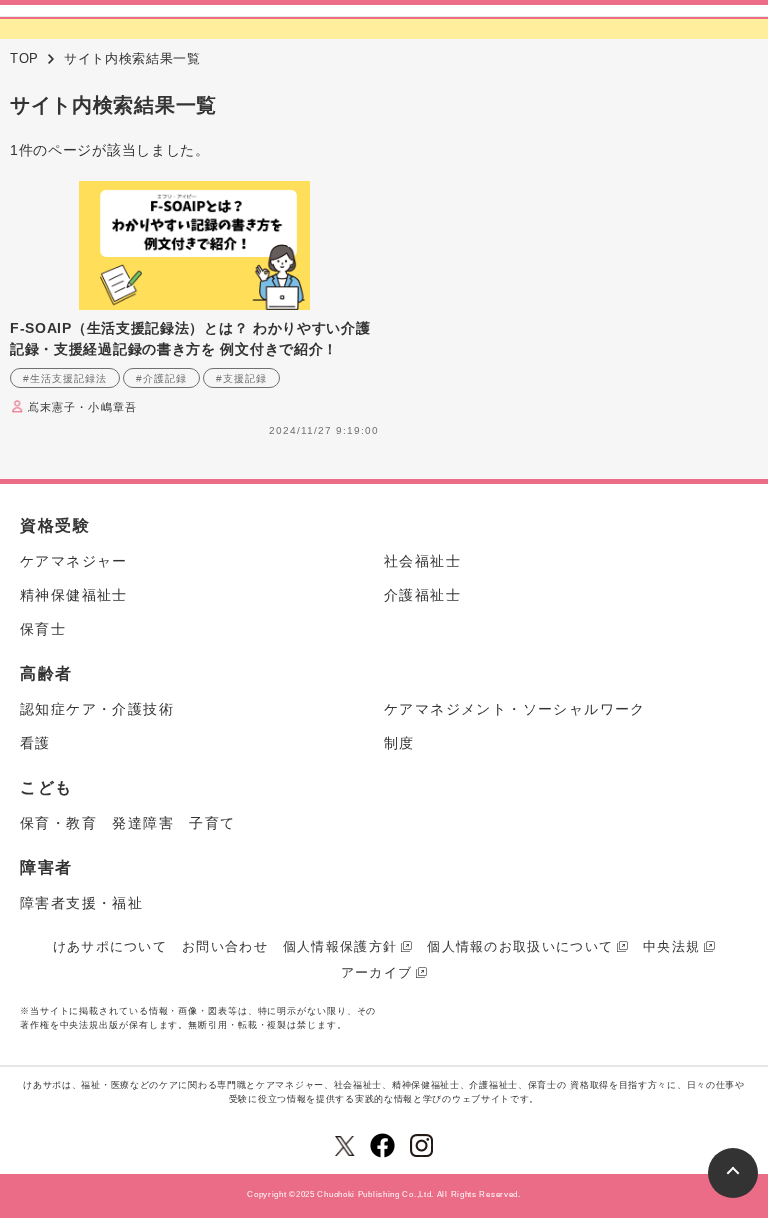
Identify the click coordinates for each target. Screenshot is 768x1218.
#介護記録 (161, 378)
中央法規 (671, 946)
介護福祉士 (422, 595)
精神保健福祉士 (74, 595)
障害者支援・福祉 (81, 903)
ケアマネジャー (74, 561)
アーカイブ (377, 972)
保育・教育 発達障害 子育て (128, 823)
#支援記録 (241, 378)
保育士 (43, 629)
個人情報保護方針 (340, 946)
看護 (35, 743)
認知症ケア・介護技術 (97, 709)
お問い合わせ (225, 946)
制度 (399, 743)
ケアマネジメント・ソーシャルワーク (515, 709)
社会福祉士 (422, 561)
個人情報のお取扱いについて (520, 946)
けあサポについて (110, 946)
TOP (24, 58)
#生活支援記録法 (65, 378)
